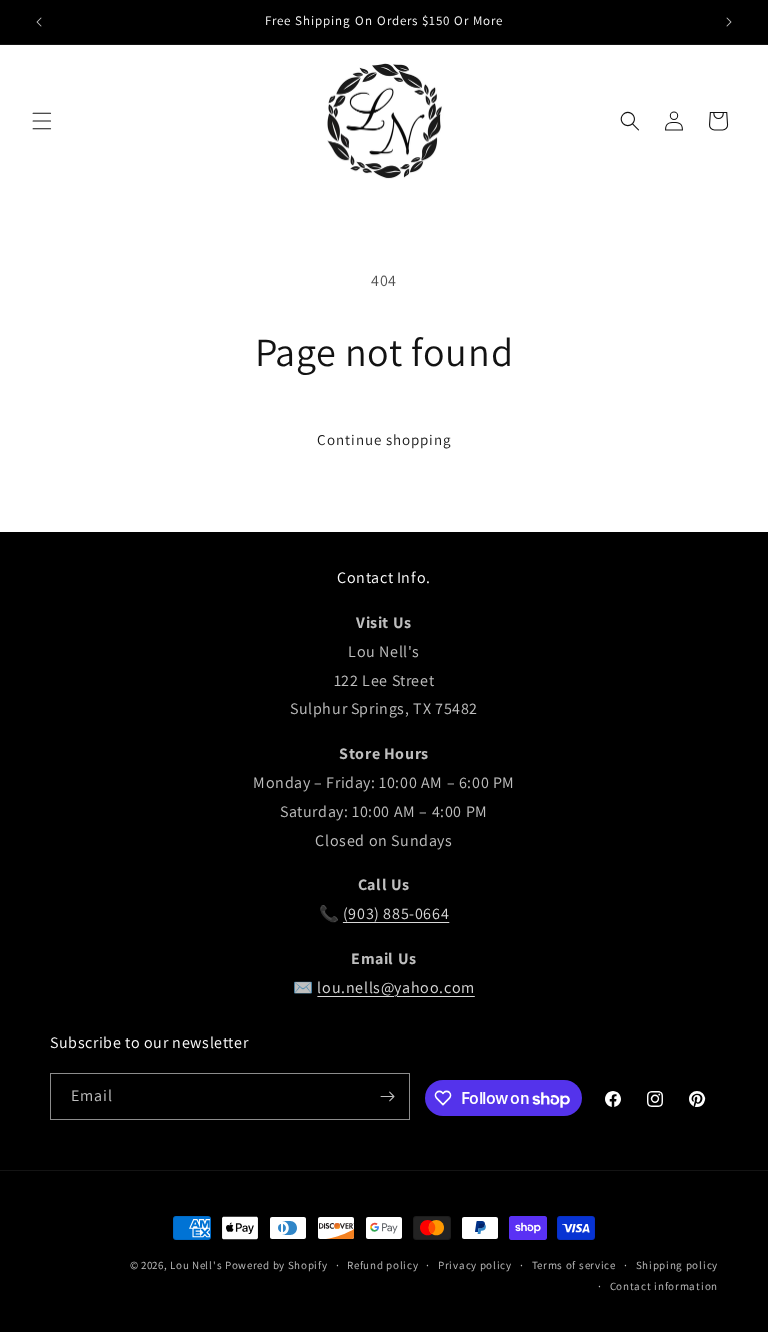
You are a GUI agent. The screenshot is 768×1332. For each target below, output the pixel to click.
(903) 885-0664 (396, 913)
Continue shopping (384, 439)
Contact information (664, 1286)
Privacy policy (475, 1265)
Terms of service (574, 1265)
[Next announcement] (729, 22)
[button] (42, 121)
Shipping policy (677, 1265)
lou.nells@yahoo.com (395, 987)
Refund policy (382, 1265)
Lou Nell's (196, 1265)
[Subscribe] (387, 1096)
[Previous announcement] (39, 22)
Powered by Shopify (276, 1265)
